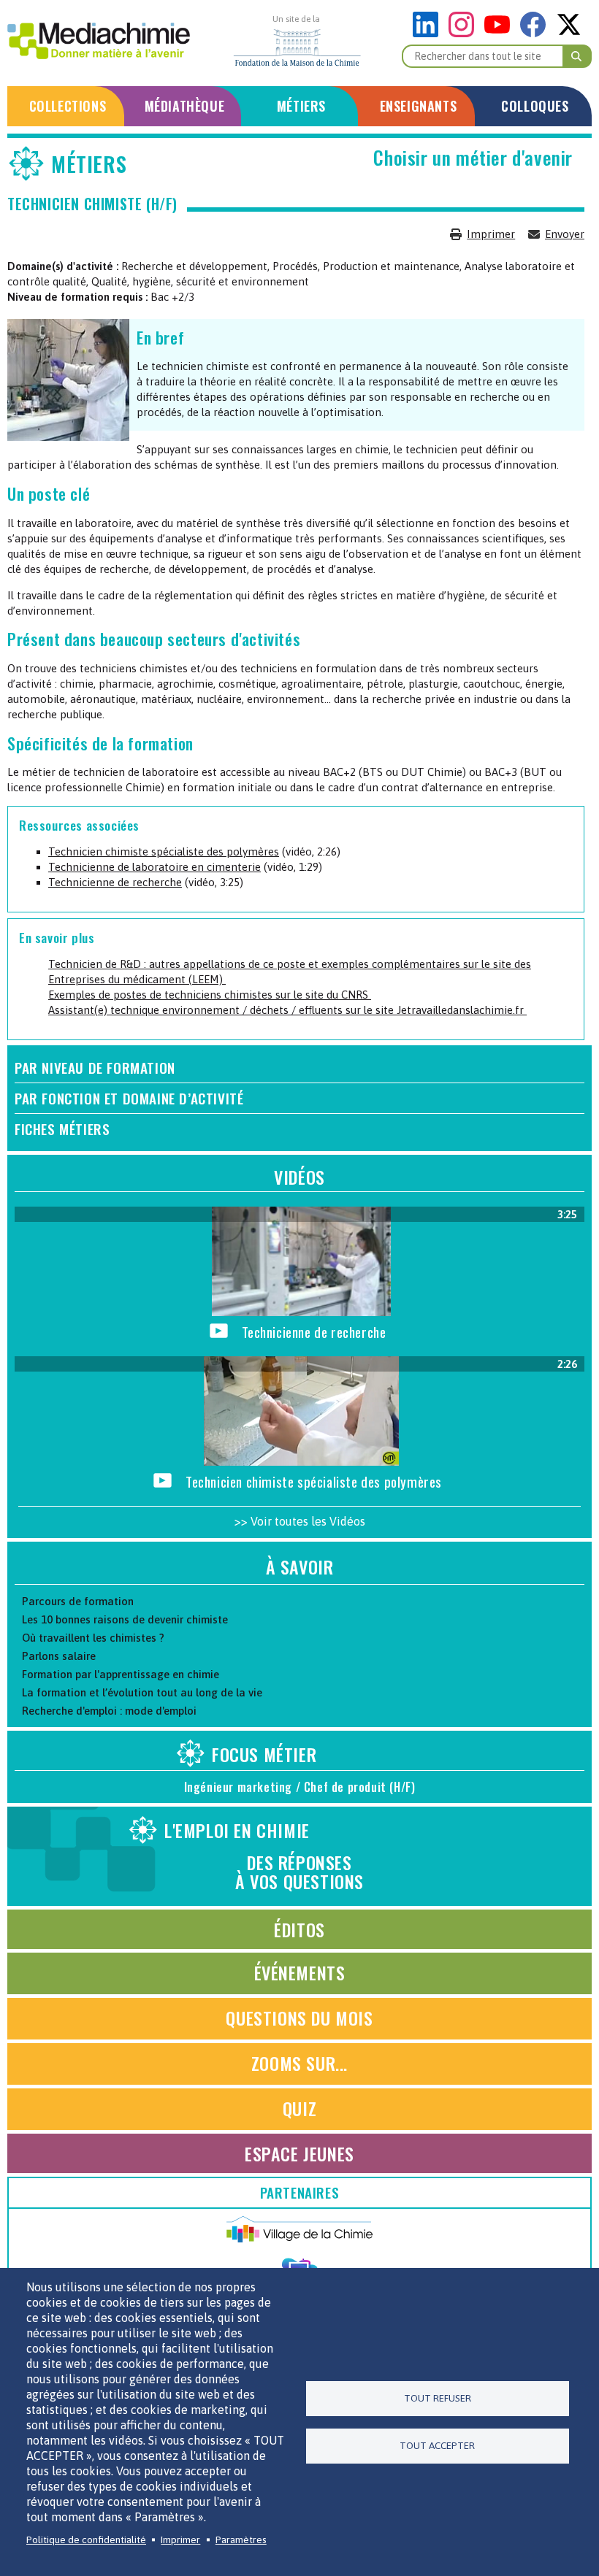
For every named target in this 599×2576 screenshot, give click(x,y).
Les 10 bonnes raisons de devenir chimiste (125, 1619)
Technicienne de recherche (115, 882)
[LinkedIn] (429, 33)
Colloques (535, 106)
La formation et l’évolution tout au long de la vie (142, 1692)
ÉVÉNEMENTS (300, 1972)
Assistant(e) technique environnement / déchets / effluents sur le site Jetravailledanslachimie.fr (287, 1010)
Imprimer (491, 234)
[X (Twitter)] (569, 33)
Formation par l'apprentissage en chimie (121, 1674)
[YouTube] (501, 33)
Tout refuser (438, 2398)
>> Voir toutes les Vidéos (300, 1521)
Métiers (301, 106)
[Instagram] (465, 33)
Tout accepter (437, 2445)
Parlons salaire (59, 1656)
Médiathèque (185, 106)
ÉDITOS (299, 1929)
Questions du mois (299, 2018)
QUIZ (299, 2108)
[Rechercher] (577, 56)
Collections (68, 106)
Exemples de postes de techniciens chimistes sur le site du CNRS (210, 995)
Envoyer (565, 234)
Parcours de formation (78, 1601)
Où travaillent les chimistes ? (93, 1638)
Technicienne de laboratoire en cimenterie (154, 867)
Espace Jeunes (299, 2153)
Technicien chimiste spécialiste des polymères (164, 851)
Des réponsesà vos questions (264, 1856)
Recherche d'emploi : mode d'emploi (109, 1711)
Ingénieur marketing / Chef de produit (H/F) (300, 1787)
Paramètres (241, 2540)
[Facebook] (537, 33)
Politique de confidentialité (86, 2540)
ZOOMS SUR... (299, 2063)
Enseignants (419, 106)
